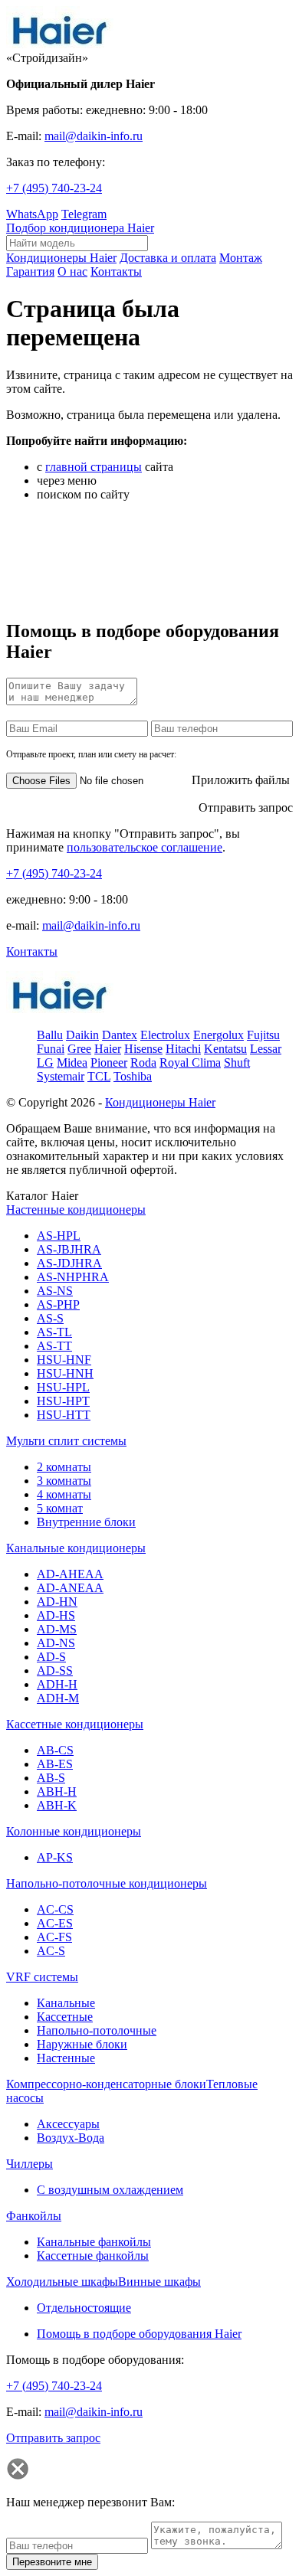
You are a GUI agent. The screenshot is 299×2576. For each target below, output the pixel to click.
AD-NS (56, 1643)
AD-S (51, 1657)
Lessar (266, 1049)
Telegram (84, 214)
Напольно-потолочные (97, 2030)
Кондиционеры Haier (160, 1102)
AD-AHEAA (70, 1574)
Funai (51, 1049)
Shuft (237, 1062)
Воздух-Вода (71, 2138)
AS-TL (54, 1332)
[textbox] (77, 243)
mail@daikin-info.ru (94, 136)
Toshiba (133, 1076)
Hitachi (183, 1049)
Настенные (66, 2058)
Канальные (66, 2003)
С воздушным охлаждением (110, 2190)
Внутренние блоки (86, 1522)
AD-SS (55, 1670)
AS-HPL (59, 1236)
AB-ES (55, 1764)
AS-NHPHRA (73, 1277)
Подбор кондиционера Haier (80, 228)
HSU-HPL (63, 1387)
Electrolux (165, 1035)
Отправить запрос (246, 807)
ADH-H (57, 1684)
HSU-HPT (63, 1401)
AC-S (51, 1951)
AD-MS (57, 1629)
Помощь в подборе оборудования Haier (139, 2334)
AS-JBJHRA (69, 1249)
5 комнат (60, 1508)
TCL (99, 1076)
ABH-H (57, 1791)
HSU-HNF (64, 1360)
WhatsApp (32, 214)
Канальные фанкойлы (94, 2242)
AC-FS (54, 1937)
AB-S (51, 1778)
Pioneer (109, 1062)
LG (45, 1062)
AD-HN (57, 1602)
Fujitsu (263, 1035)
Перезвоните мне (52, 2562)
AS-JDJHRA (69, 1263)
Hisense (143, 1049)
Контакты (32, 951)
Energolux (219, 1035)
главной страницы (94, 467)
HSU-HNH (65, 1373)
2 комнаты (64, 1467)
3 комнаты (64, 1481)
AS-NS (55, 1291)
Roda (143, 1062)
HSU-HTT (64, 1415)
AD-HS (56, 1615)
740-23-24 (54, 188)
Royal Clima (190, 1062)
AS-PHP (58, 1304)
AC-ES (55, 1923)
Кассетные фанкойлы (93, 2256)
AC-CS (55, 1909)
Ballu (50, 1035)
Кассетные (65, 2017)
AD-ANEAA (70, 1588)
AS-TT (54, 1346)
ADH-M (58, 1698)
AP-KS (55, 1857)
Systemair (61, 1076)
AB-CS (55, 1750)
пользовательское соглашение (145, 847)
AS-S (50, 1318)
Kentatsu (225, 1049)
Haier (108, 1049)
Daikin (82, 1035)
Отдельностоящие (84, 2308)
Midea (72, 1062)
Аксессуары (68, 2124)
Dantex (120, 1035)
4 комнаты (64, 1494)
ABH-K (57, 1805)
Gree (79, 1049)
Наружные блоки (82, 2044)
